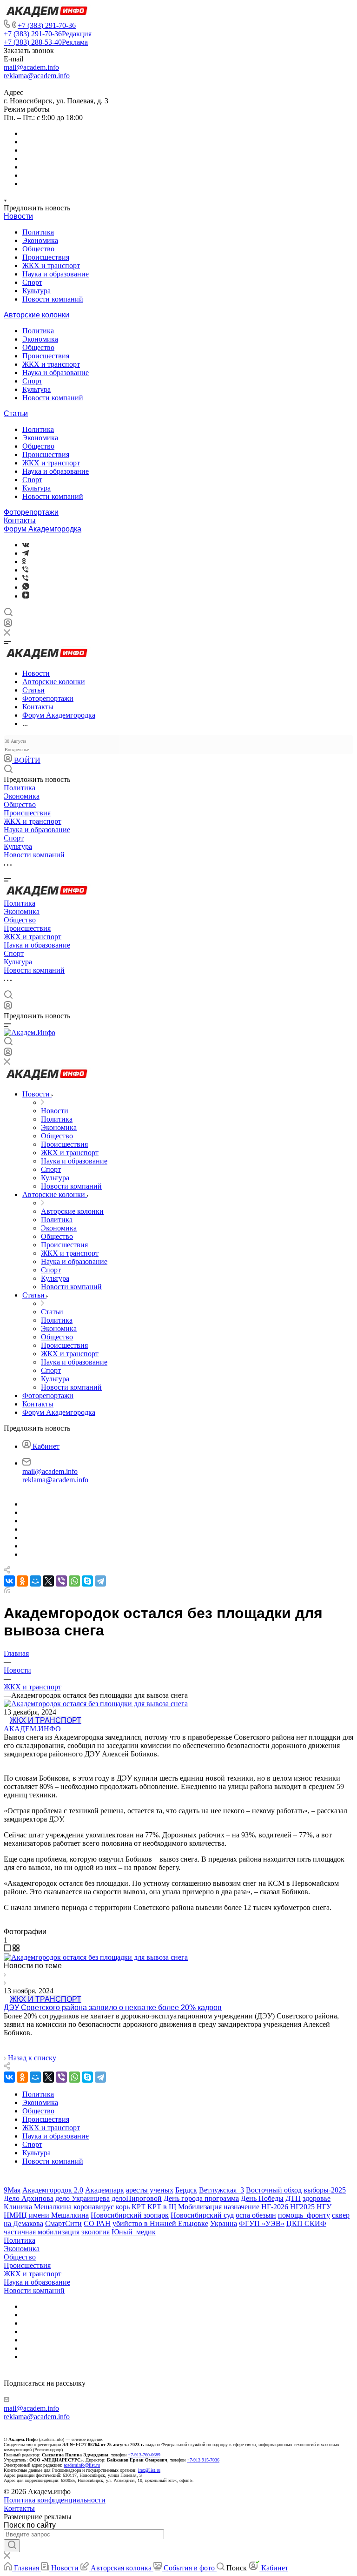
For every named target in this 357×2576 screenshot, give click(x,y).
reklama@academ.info (37, 76)
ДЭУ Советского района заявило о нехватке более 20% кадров (113, 2008)
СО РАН (97, 2223)
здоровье (317, 2198)
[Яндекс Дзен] (26, 596)
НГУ (324, 2207)
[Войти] (8, 625)
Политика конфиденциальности (55, 2500)
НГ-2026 (275, 2207)
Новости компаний (53, 299)
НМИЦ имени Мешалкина (46, 2215)
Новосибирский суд (202, 2215)
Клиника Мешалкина (38, 2207)
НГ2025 (302, 2207)
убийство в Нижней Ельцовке (160, 2223)
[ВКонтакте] (26, 545)
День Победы (262, 2198)
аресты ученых (150, 2190)
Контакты (20, 521)
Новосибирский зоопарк (130, 2215)
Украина (224, 2223)
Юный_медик (134, 2232)
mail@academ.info (31, 67)
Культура (36, 291)
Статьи (16, 414)
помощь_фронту (304, 2215)
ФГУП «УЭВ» (262, 2223)
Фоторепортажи (31, 512)
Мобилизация (200, 2207)
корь (123, 2207)
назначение (241, 2207)
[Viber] (25, 570)
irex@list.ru (149, 2470)
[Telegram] (26, 553)
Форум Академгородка (43, 529)
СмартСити (63, 2223)
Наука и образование (56, 274)
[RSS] (7, 1591)
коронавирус (94, 2207)
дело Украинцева (83, 2198)
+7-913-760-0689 (144, 2455)
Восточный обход (274, 2190)
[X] (48, 1581)
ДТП (293, 2198)
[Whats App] (26, 587)
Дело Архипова (29, 2198)
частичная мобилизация (42, 2232)
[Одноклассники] (24, 562)
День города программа (201, 2198)
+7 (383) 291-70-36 (47, 25)
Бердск (186, 2190)
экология (96, 2232)
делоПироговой (137, 2198)
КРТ (139, 2207)
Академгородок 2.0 (53, 2190)
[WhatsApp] (74, 1581)
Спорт (32, 282)
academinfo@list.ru (82, 2465)
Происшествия (46, 257)
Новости (18, 216)
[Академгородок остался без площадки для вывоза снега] (96, 1957)
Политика (38, 232)
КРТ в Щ (162, 2207)
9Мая (12, 2190)
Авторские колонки (36, 315)
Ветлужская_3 (221, 2190)
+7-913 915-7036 (203, 2460)
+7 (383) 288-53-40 (46, 42)
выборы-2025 (325, 2190)
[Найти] (12, 2546)
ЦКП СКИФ (306, 2223)
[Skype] (87, 1581)
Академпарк (105, 2190)
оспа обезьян (256, 2215)
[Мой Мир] (35, 1581)
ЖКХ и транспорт (51, 266)
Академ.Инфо (32, 1729)
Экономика (40, 240)
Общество (38, 249)
